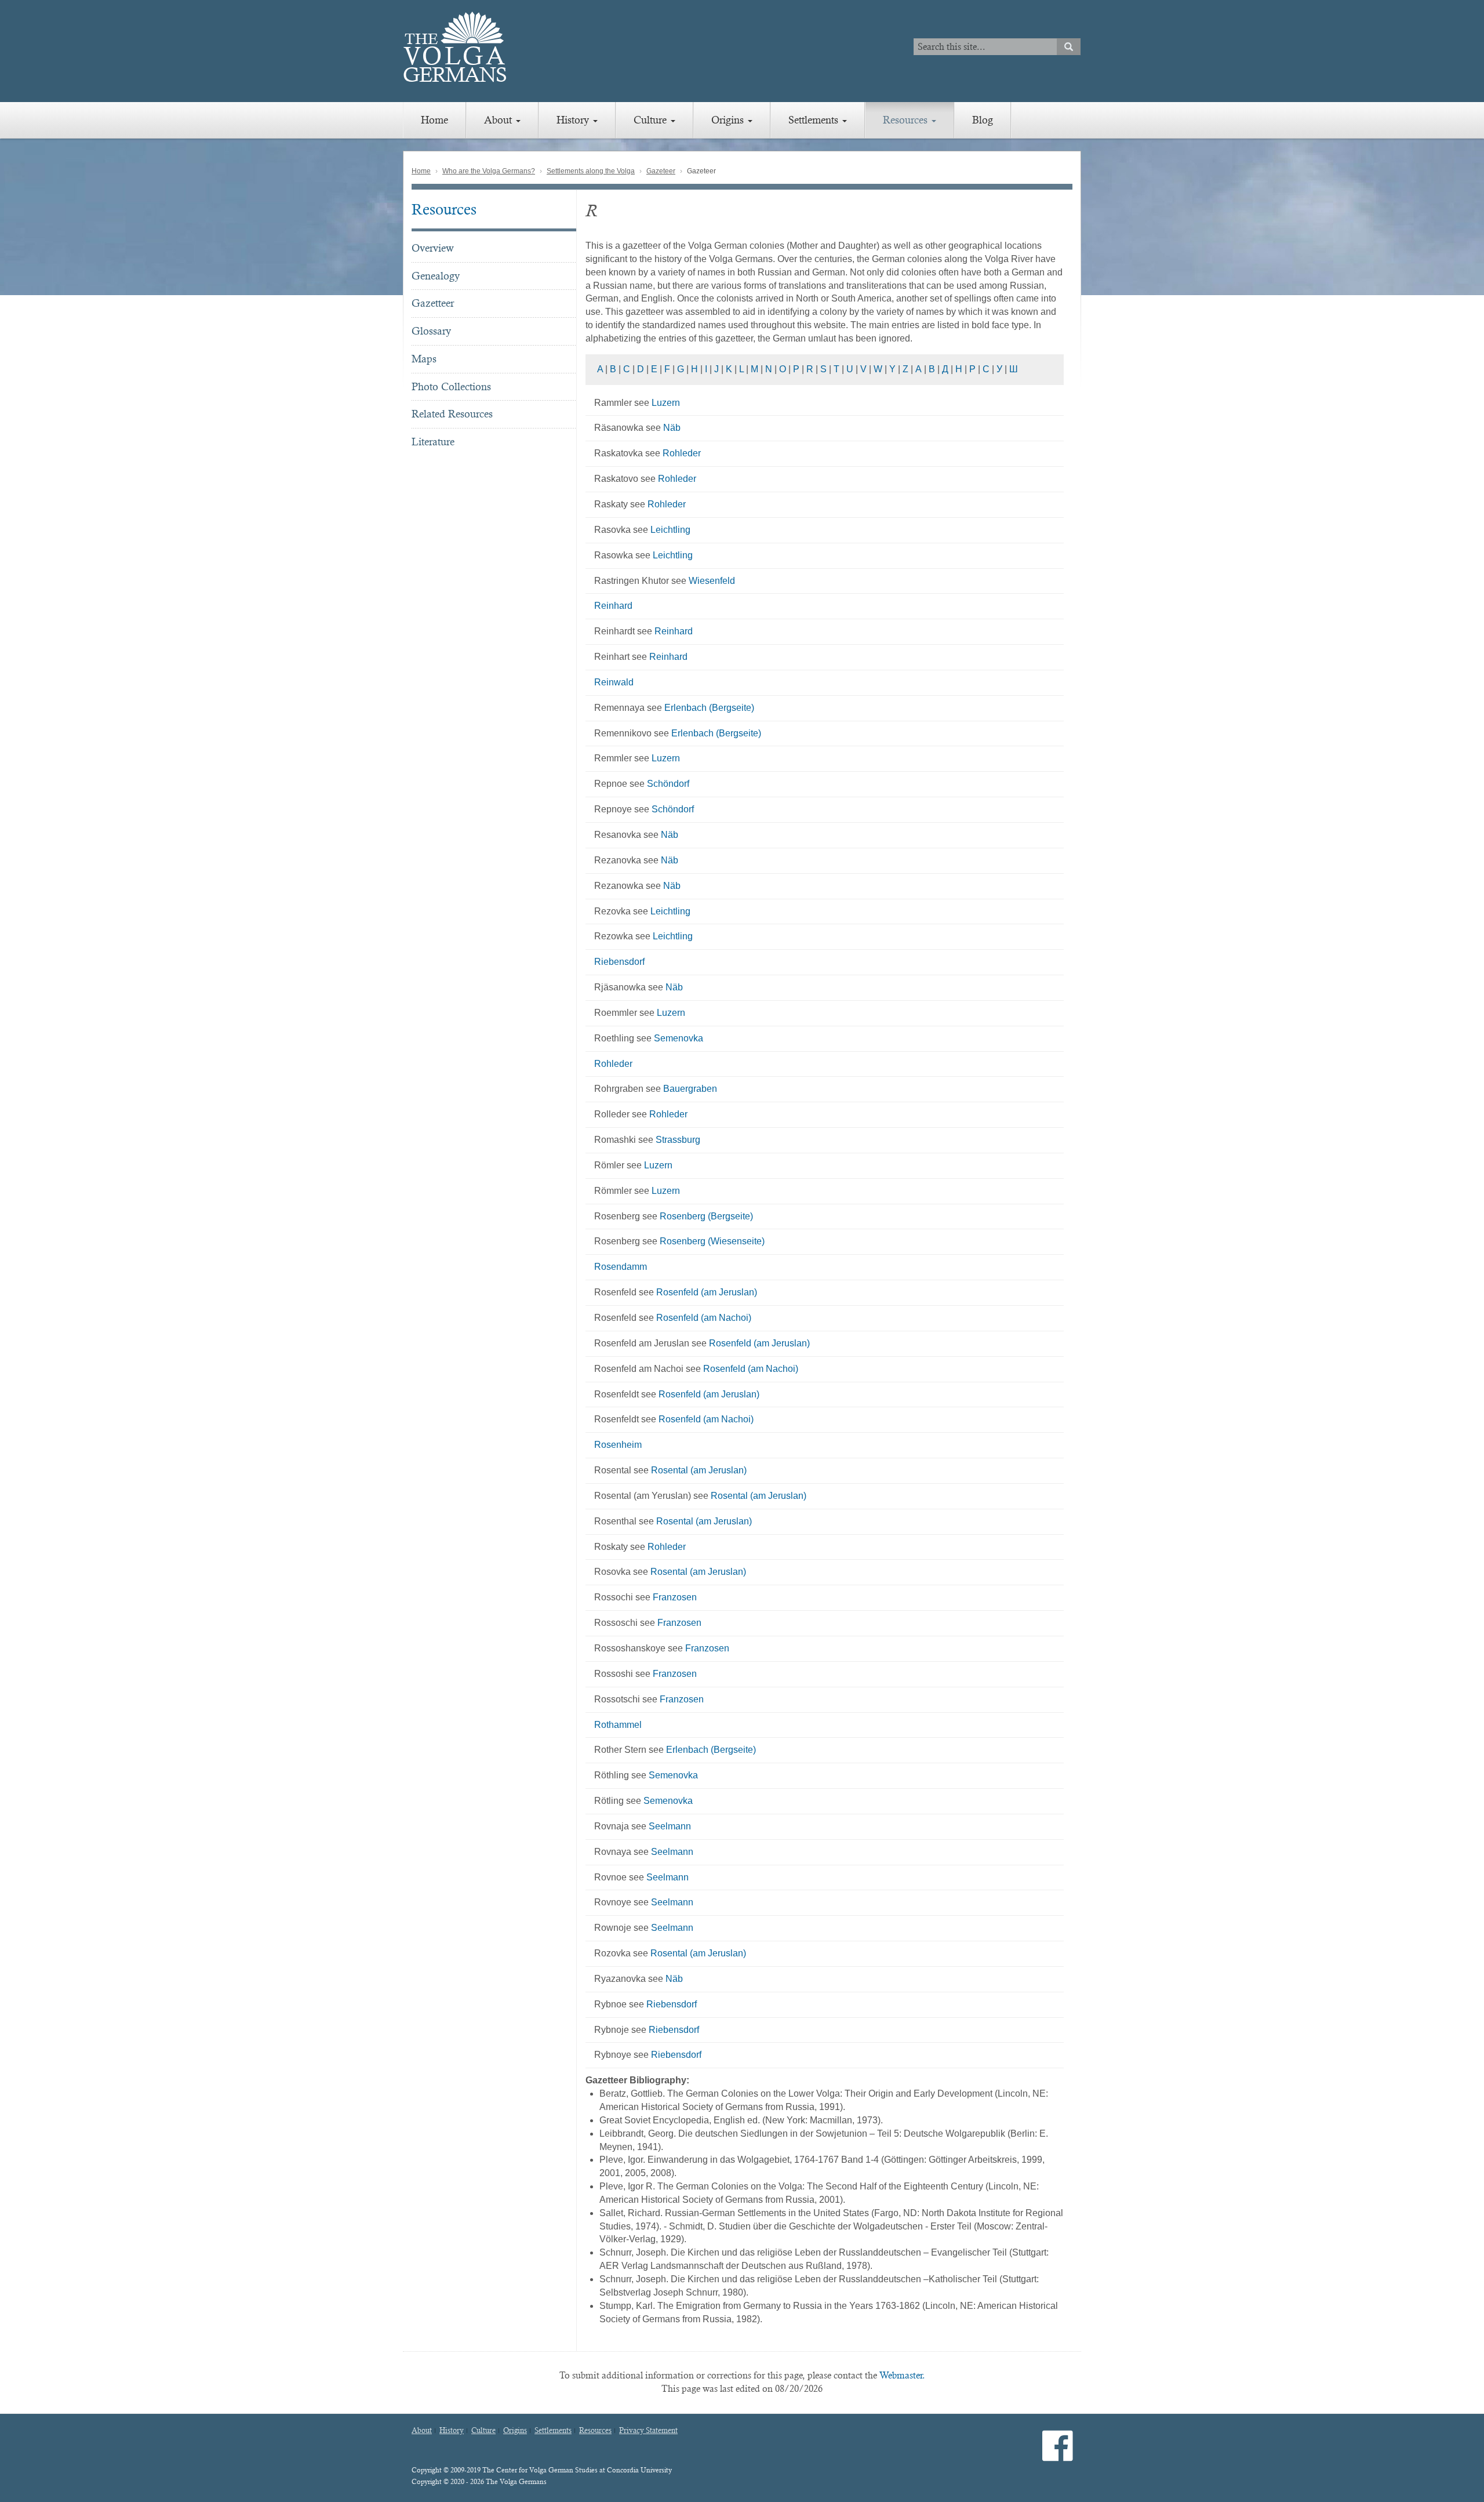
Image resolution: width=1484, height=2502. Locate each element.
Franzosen (675, 1597)
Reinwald (614, 682)
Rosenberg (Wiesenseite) (712, 1241)
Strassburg (678, 1140)
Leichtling (670, 530)
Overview (433, 248)
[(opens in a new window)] (1058, 2455)
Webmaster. (902, 2375)
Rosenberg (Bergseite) (706, 1216)
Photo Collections (451, 386)
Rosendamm (621, 1267)
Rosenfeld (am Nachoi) (704, 1318)
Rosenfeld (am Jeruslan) (707, 1292)
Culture (652, 120)
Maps (424, 359)
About (499, 120)
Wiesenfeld (712, 581)
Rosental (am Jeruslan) (699, 1470)
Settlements (815, 120)
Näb (672, 428)
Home (434, 120)
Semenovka (679, 1038)
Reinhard (613, 606)
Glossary (431, 331)
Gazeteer (661, 171)
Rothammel (618, 1725)
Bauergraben (690, 1089)
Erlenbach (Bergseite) (709, 708)
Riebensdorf (619, 962)
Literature (433, 442)
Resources (907, 120)
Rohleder (682, 453)
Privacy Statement (648, 2431)
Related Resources (452, 414)
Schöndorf (668, 784)
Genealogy (436, 276)
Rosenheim (618, 1445)
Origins (729, 120)
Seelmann (670, 1826)
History (574, 120)
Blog (983, 120)
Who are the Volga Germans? (489, 171)
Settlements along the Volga (591, 171)
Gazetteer (433, 303)
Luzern (666, 403)
